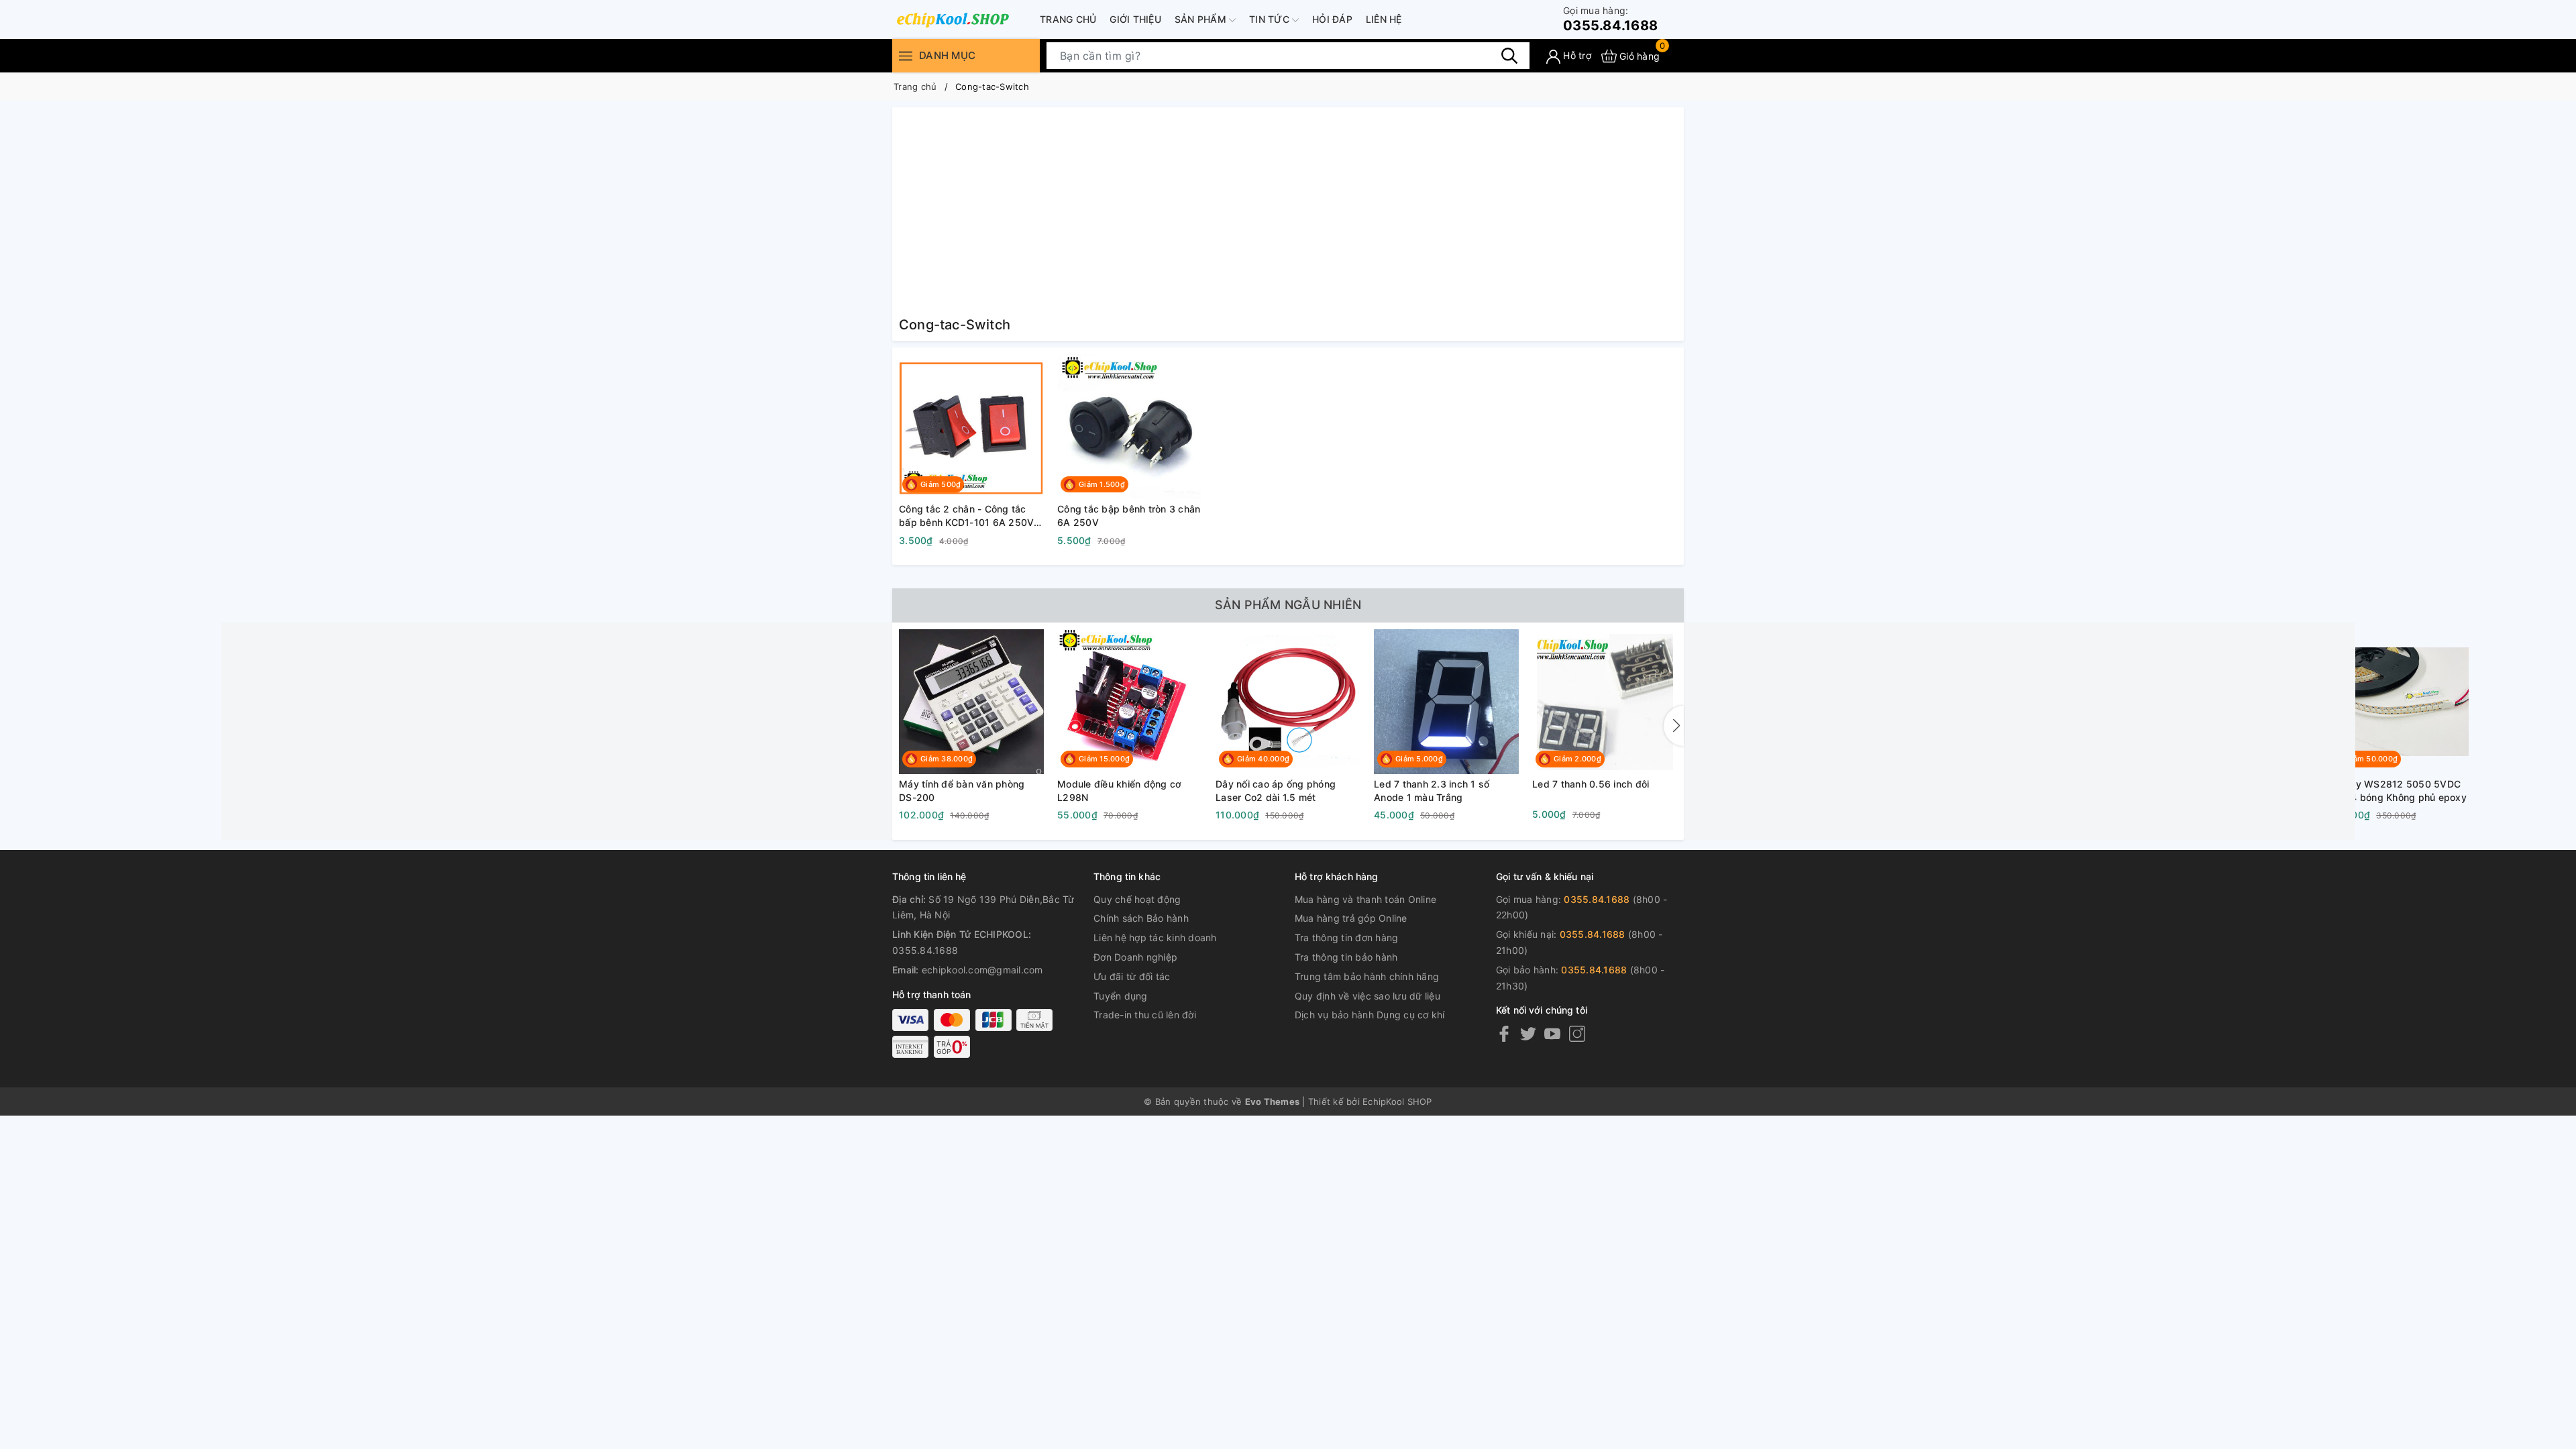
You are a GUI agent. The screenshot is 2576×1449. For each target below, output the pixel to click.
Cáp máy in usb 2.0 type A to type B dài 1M (2233, 791)
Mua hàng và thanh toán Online (1365, 899)
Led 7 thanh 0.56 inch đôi (1591, 784)
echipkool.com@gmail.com (982, 970)
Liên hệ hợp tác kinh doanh (1155, 937)
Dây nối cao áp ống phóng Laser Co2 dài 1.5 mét (1276, 791)
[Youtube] (1552, 1033)
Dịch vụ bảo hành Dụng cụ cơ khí (1370, 1015)
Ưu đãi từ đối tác (1132, 976)
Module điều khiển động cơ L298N (1119, 791)
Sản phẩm (1202, 19)
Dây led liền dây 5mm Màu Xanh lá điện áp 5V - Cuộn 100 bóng (2077, 791)
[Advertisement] (1288, 215)
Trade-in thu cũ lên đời (1145, 1015)
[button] (1674, 726)
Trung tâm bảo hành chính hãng (1367, 976)
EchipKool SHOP (1397, 1102)
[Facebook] (1504, 1033)
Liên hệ (1384, 19)
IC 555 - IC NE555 (1891, 784)
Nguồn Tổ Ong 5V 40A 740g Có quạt (1756, 791)
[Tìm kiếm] (1509, 56)
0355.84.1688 (1610, 19)
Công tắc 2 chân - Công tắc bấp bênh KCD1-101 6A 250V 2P (966, 516)
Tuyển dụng (1121, 996)
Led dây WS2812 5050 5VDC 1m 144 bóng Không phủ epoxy (2395, 791)
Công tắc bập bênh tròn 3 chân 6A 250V (1129, 516)
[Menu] (906, 56)
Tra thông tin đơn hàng (1347, 937)
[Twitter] (1528, 1033)
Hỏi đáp (1332, 19)
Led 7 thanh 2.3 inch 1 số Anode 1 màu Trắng (1432, 791)
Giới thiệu (1135, 19)
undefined (1713, 701)
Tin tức (1271, 19)
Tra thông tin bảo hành (1346, 957)
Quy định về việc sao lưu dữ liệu (1367, 996)
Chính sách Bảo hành (1141, 918)
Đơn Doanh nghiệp (1135, 957)
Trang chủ (1068, 19)
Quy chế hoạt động (1137, 899)
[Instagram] (1577, 1033)
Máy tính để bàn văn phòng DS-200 (962, 791)
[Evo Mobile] (953, 19)
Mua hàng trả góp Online (1351, 918)
